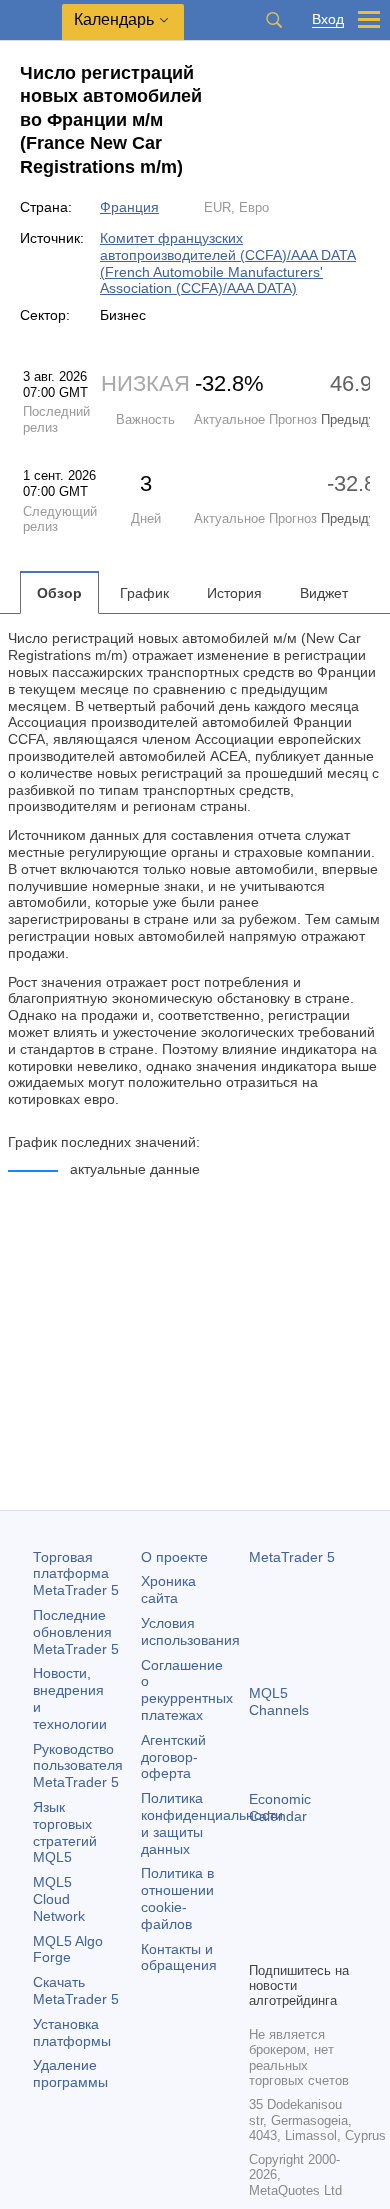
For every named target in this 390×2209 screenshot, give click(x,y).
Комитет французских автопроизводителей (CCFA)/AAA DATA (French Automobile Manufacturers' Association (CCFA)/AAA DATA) (228, 263)
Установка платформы (72, 2032)
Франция (129, 207)
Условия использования (190, 1631)
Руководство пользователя (78, 1766)
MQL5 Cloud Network (59, 1899)
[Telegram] (293, 1911)
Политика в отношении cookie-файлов (177, 1898)
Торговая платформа (76, 1574)
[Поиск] (274, 20)
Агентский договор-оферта (173, 1757)
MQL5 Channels (279, 1701)
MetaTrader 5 (292, 1557)
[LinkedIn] (293, 1943)
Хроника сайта (168, 1589)
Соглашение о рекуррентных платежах (187, 1690)
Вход (328, 19)
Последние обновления (76, 1632)
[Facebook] (261, 1911)
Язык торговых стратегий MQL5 (65, 1832)
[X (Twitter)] (325, 1911)
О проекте (174, 1557)
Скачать (76, 1990)
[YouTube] (261, 1943)
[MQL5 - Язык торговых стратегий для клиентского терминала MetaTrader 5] (31, 20)
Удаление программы (70, 2073)
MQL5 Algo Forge (68, 1949)
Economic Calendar (280, 1807)
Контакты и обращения (179, 1957)
